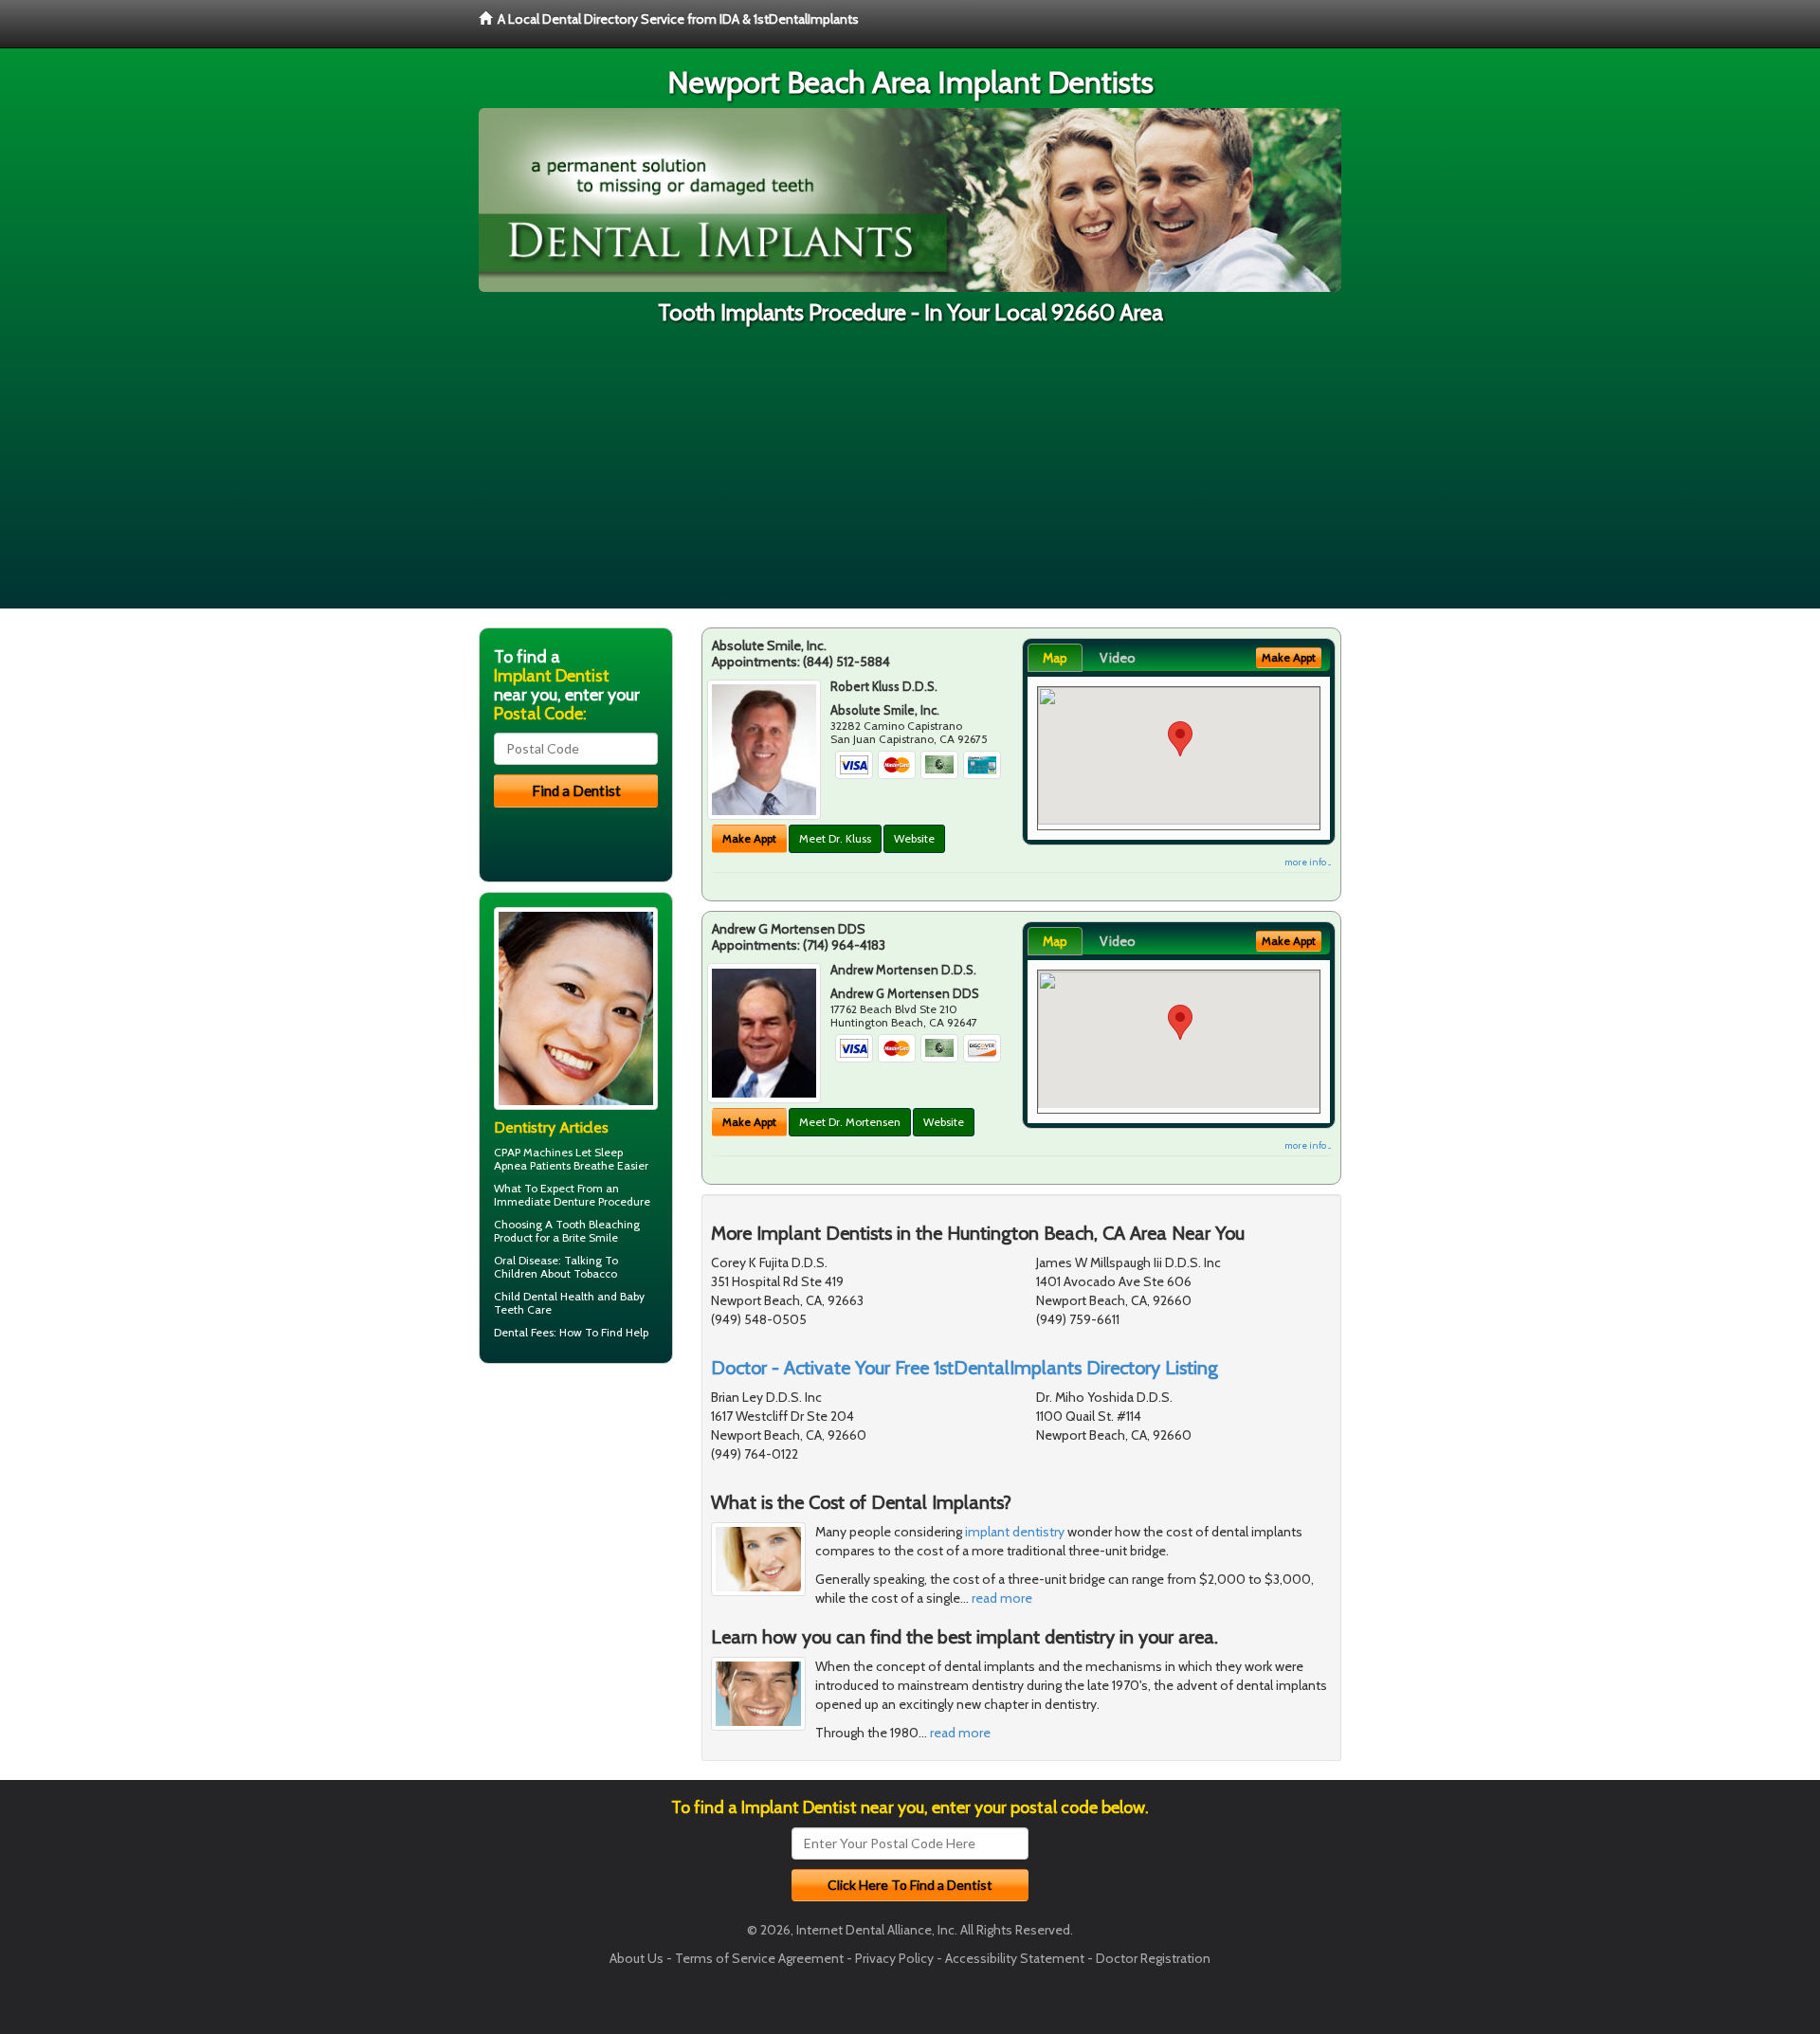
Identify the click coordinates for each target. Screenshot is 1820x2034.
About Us (637, 1958)
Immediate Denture (545, 1201)
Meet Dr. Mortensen (850, 1122)
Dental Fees (524, 1332)
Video (1118, 658)
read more (1002, 1598)
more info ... (1308, 862)
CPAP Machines (533, 1152)
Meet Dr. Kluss (835, 838)
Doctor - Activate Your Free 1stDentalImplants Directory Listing (965, 1368)
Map (1055, 658)
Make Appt (749, 838)
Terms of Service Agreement (759, 1958)
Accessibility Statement (1015, 1958)
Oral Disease (526, 1260)
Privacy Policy (894, 1958)
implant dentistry (1015, 1532)
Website (914, 838)
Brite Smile (590, 1237)
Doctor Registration (1153, 1958)
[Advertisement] (910, 476)
